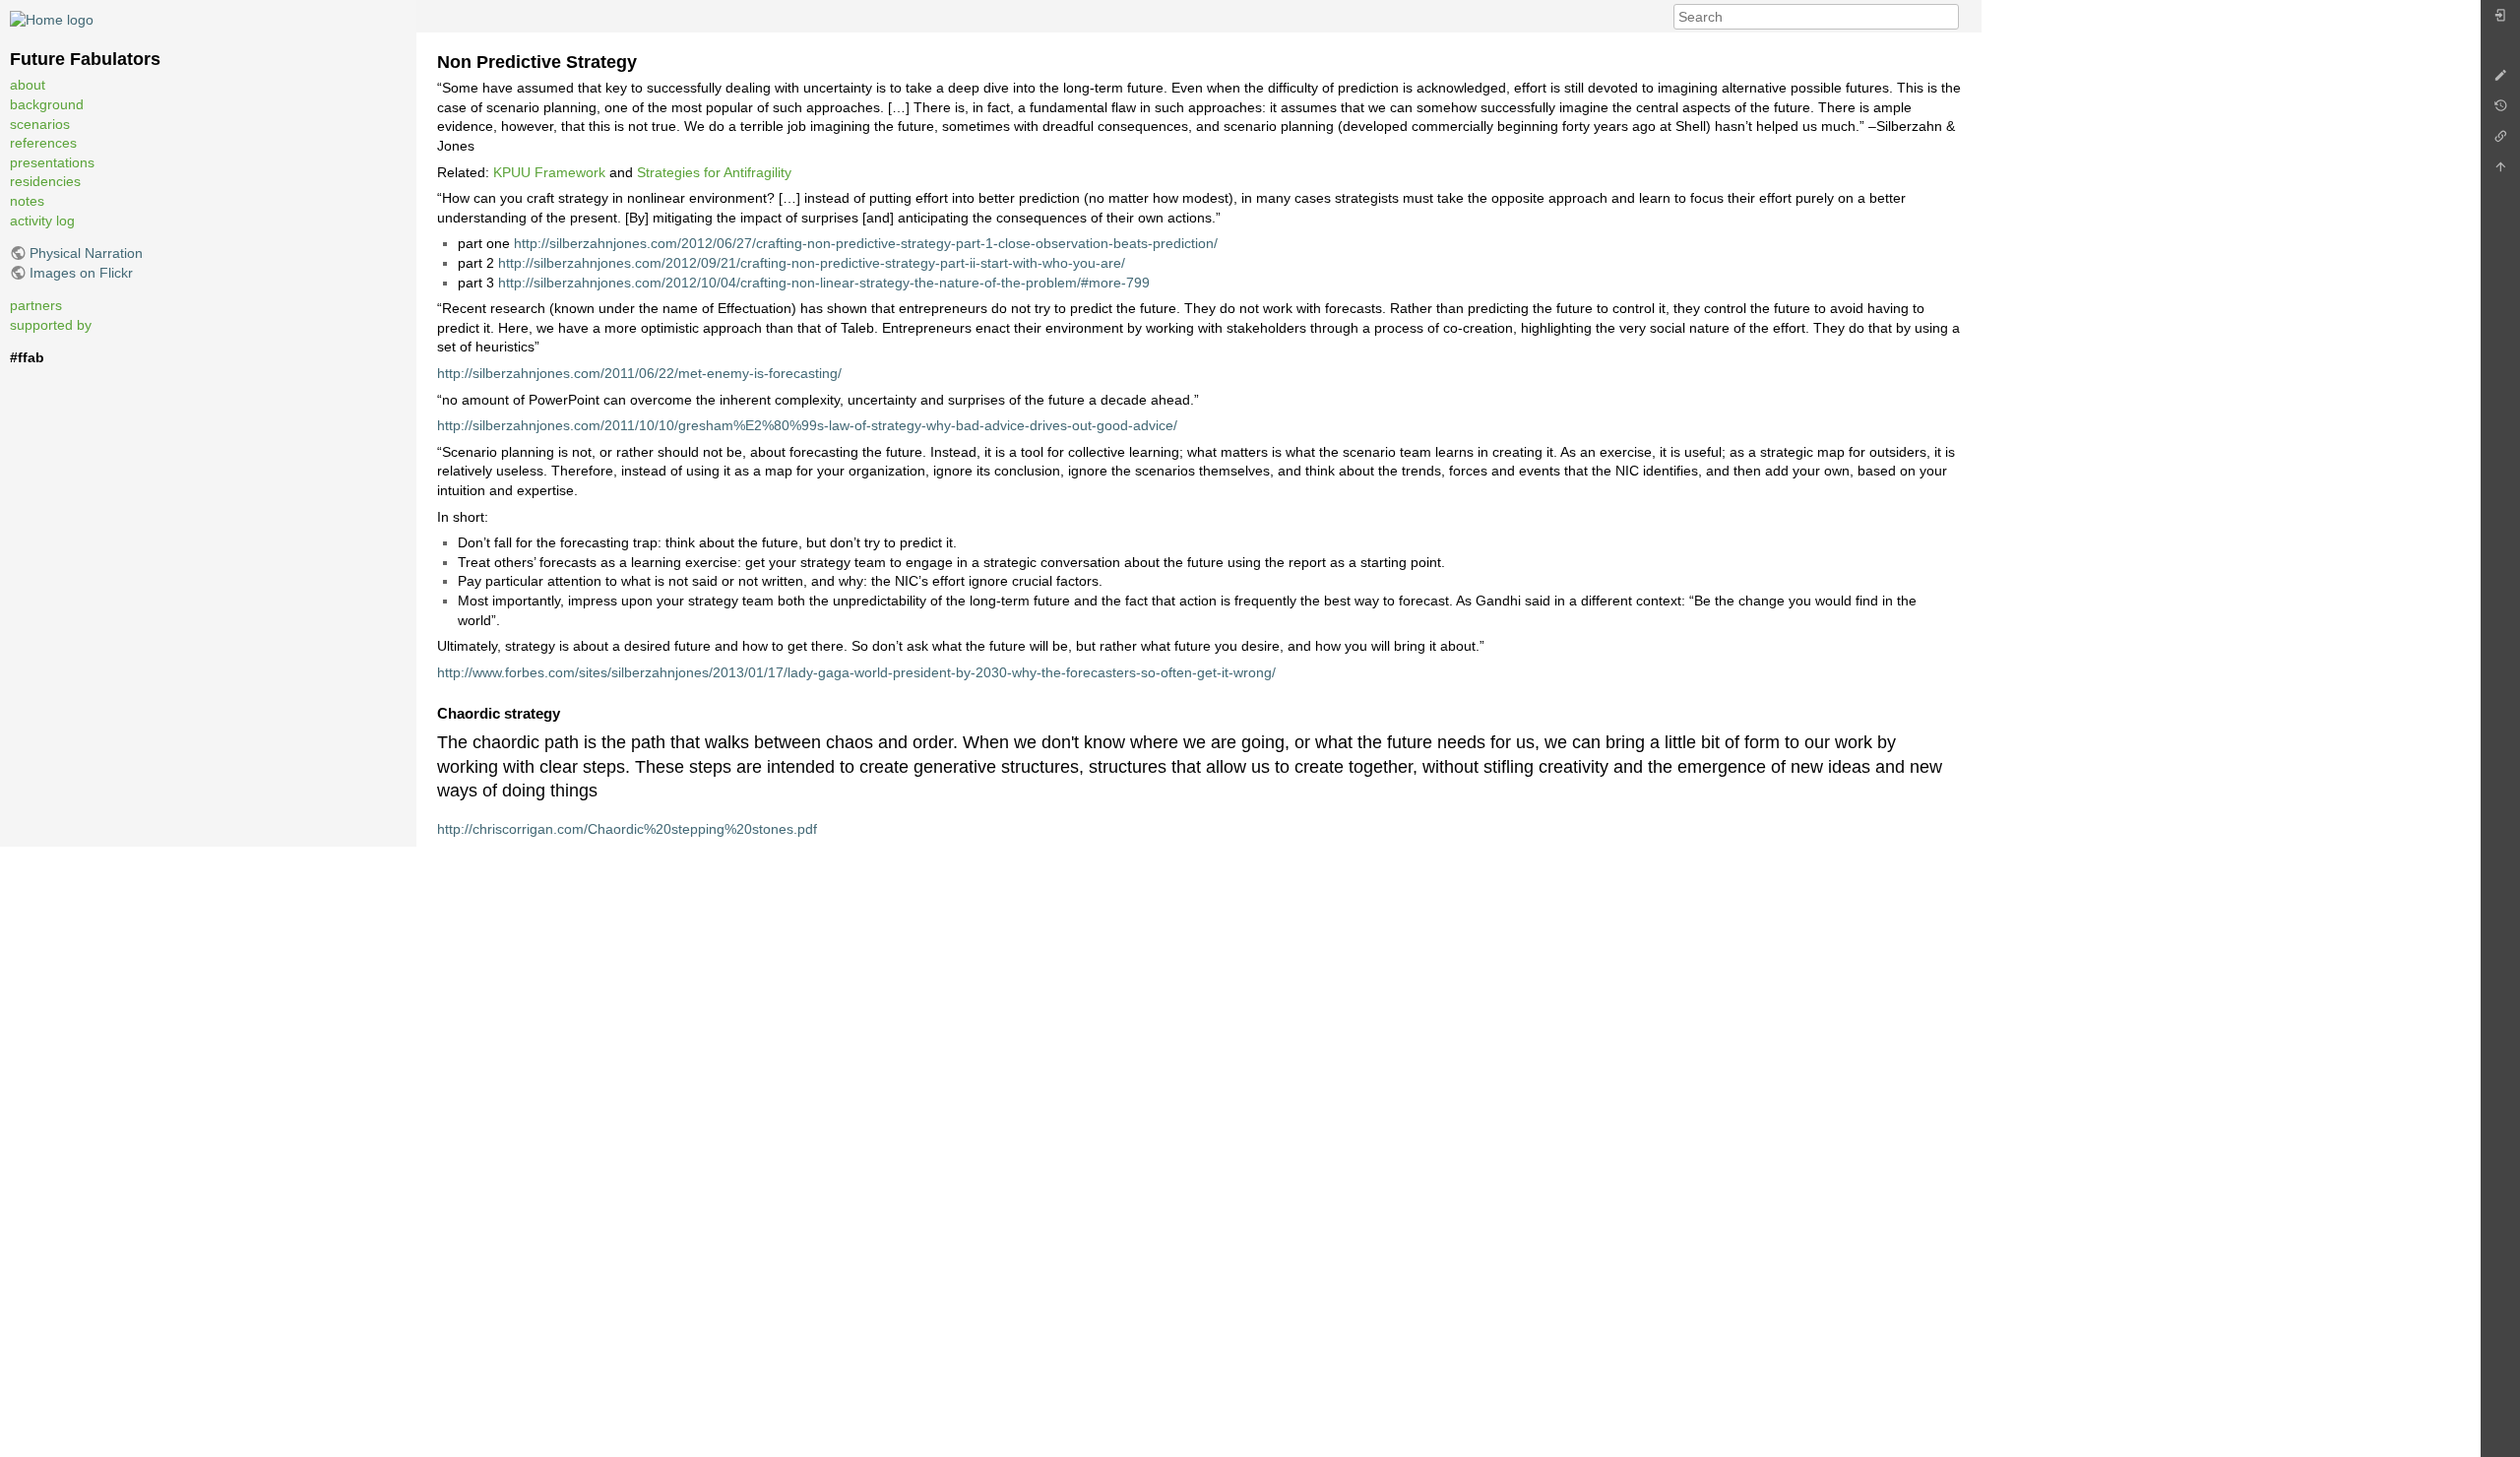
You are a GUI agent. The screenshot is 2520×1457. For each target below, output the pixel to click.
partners (36, 305)
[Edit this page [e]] (2500, 80)
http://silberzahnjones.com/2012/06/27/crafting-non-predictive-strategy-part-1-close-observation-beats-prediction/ (866, 243)
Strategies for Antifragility (714, 172)
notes (27, 201)
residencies (45, 181)
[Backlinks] (2500, 141)
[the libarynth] (52, 19)
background (47, 104)
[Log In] (2500, 20)
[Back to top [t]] (2500, 172)
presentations (52, 162)
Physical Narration (86, 253)
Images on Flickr (81, 273)
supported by (51, 325)
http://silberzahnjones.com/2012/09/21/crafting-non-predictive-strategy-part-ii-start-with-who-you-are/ (812, 263)
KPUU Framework (549, 172)
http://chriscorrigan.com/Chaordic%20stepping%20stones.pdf (627, 829)
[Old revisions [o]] (2500, 111)
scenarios (40, 124)
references (43, 143)
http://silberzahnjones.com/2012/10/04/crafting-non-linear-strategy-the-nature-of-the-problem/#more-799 (824, 283)
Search (1949, 17)
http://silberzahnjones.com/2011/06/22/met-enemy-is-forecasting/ (639, 373)
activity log (42, 221)
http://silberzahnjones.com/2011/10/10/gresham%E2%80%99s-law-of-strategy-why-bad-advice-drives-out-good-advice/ (807, 425)
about (28, 85)
